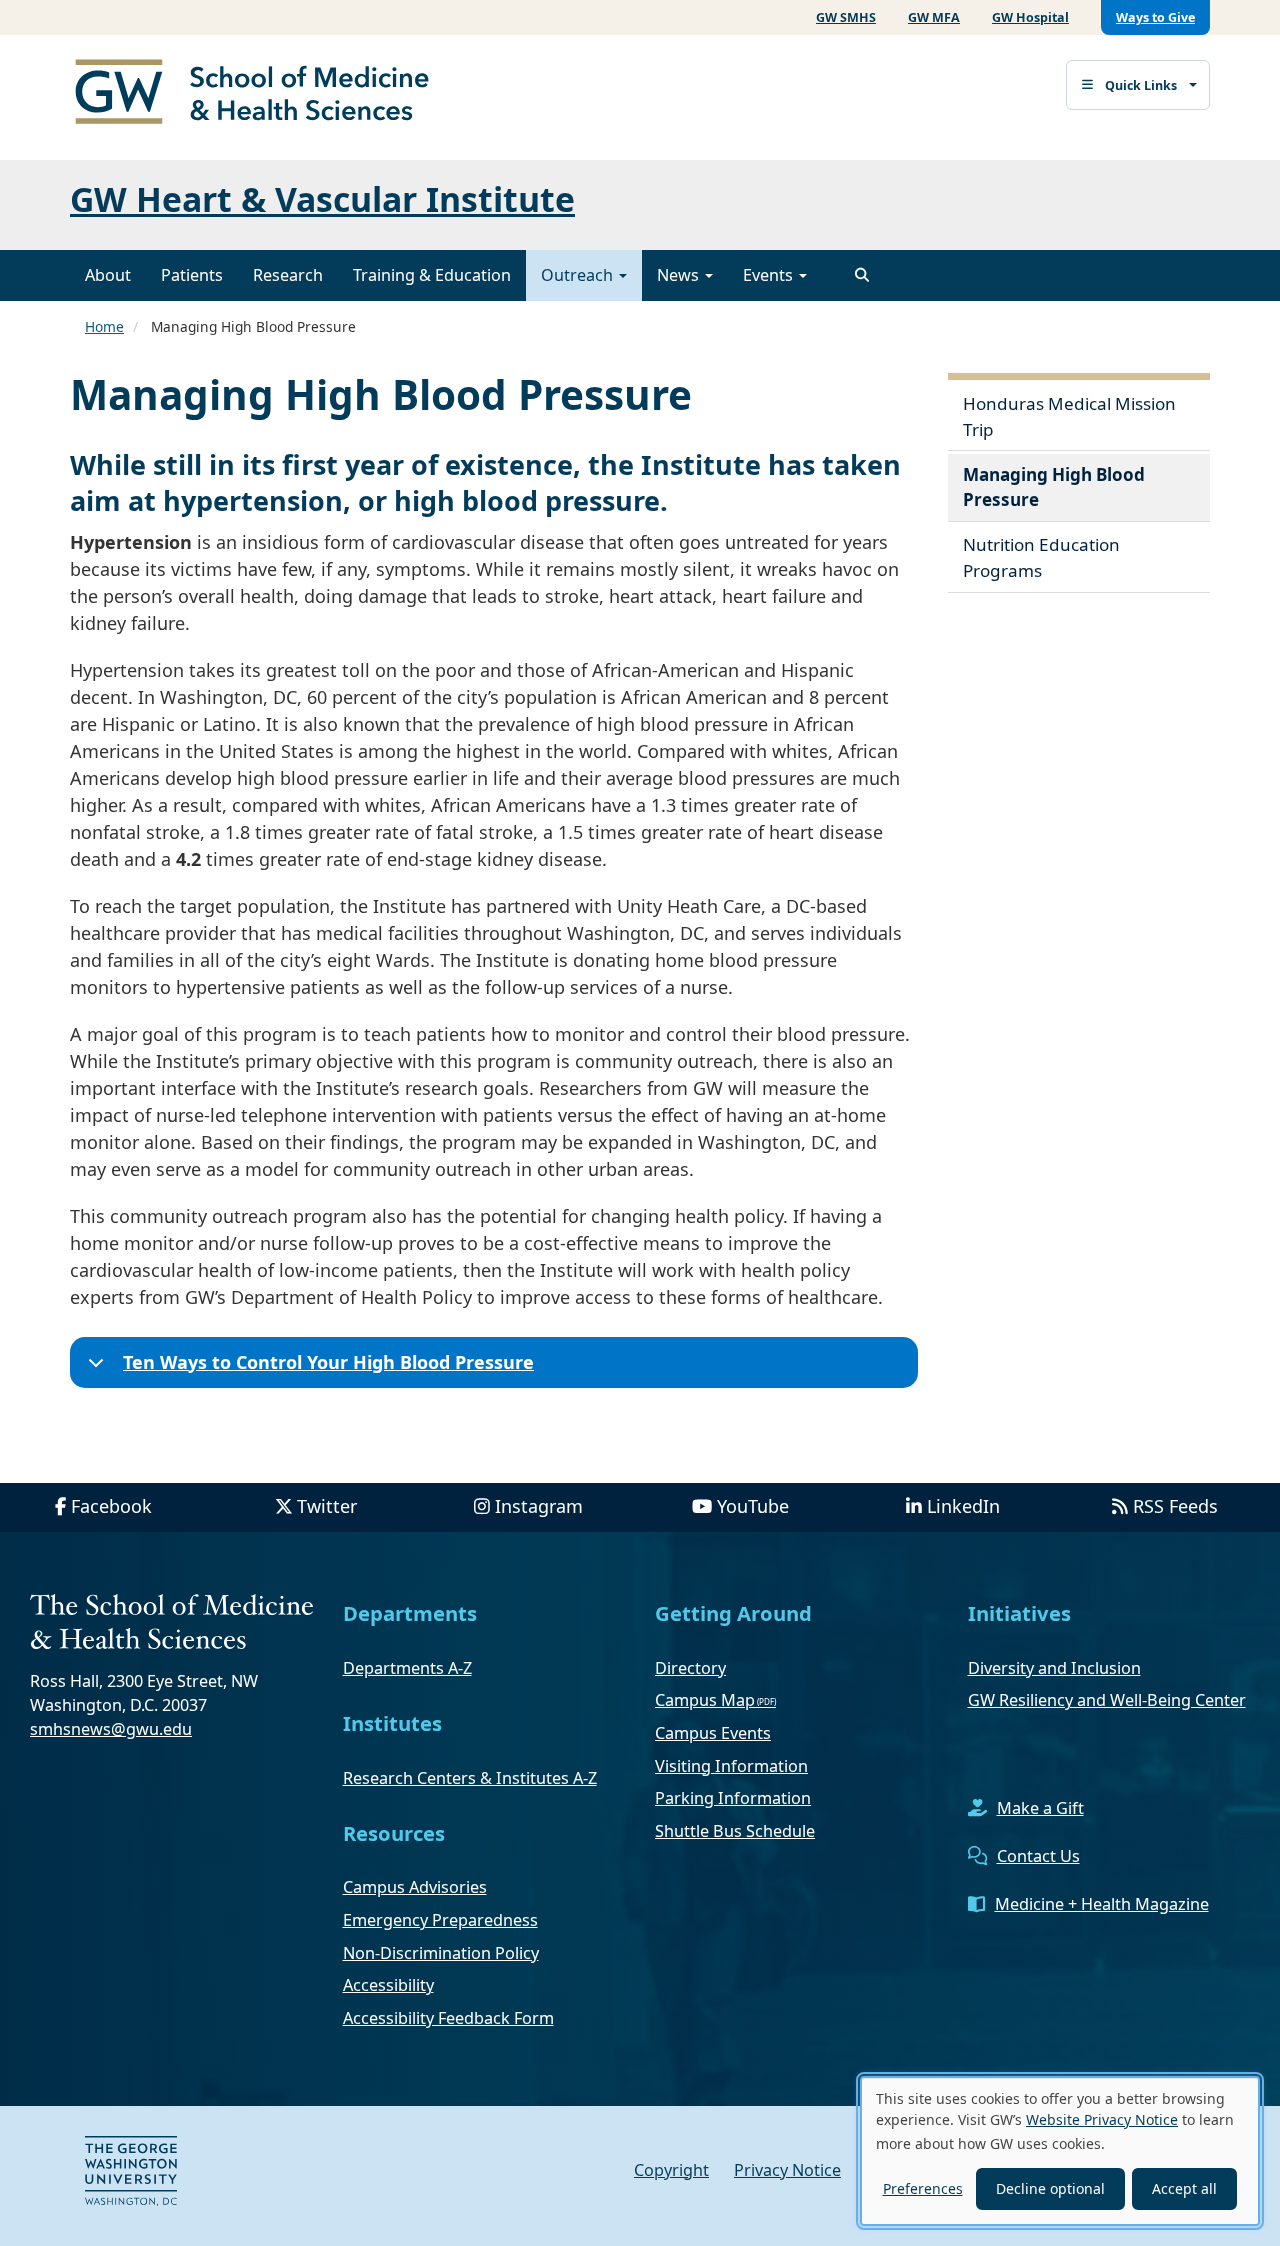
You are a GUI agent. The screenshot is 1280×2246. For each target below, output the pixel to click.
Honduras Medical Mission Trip (1069, 416)
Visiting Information (731, 1766)
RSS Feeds (1175, 1506)
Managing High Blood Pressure (1054, 487)
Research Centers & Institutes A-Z (470, 1778)
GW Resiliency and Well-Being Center (1107, 1700)
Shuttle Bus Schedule (735, 1831)
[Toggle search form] (862, 275)
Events (770, 275)
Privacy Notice (787, 2170)
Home (104, 326)
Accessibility (388, 1985)
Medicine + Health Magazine (1102, 1904)
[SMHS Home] (260, 94)
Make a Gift (1040, 1808)
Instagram (539, 1506)
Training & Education (432, 275)
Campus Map (705, 1700)
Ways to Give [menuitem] (1155, 17)
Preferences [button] (923, 2188)
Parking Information (733, 1798)
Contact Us (1038, 1856)
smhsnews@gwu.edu (111, 1729)
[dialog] (1060, 2151)
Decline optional (1050, 2188)
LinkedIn (963, 1506)
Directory (690, 1668)
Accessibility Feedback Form (448, 2018)
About (108, 275)
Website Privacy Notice (1102, 2119)
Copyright (671, 2170)
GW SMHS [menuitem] (846, 17)
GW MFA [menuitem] (934, 17)
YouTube (753, 1506)
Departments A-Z (407, 1668)
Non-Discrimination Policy (441, 1953)
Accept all (1184, 2188)
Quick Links (1141, 85)
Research (288, 275)
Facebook (111, 1506)
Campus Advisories (415, 1887)
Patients (192, 275)
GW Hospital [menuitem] (1030, 17)
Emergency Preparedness (440, 1920)
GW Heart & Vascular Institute (322, 199)
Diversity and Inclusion (1054, 1668)
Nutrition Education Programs (1041, 557)
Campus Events (713, 1733)
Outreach (579, 275)
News (680, 275)
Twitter (327, 1506)
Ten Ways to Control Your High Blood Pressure (328, 1362)
